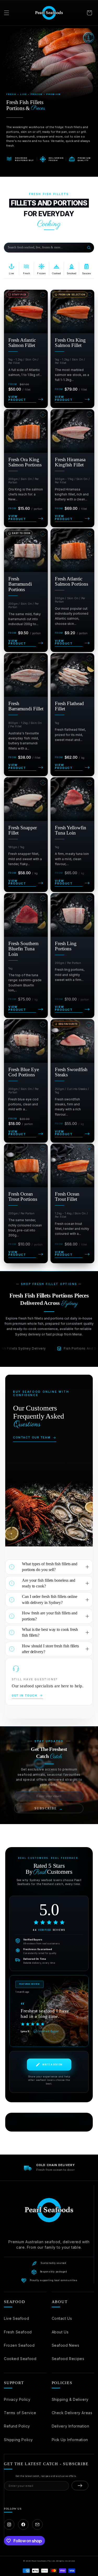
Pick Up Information (70, 2440)
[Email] (37, 2524)
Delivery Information (71, 2426)
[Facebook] (23, 2524)
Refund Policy (17, 2426)
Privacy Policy (17, 2399)
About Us (60, 2332)
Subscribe (49, 1809)
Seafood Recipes (68, 2359)
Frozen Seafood (19, 2345)
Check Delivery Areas (72, 2413)
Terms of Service (20, 2413)
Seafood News (66, 2345)
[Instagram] (9, 2524)
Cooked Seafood (20, 2359)
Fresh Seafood (18, 2332)
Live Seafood (16, 2318)
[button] (7, 13)
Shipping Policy (18, 2440)
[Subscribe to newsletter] (80, 2486)
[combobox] (45, 248)
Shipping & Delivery (70, 2399)
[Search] (89, 248)
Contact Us (62, 2318)
